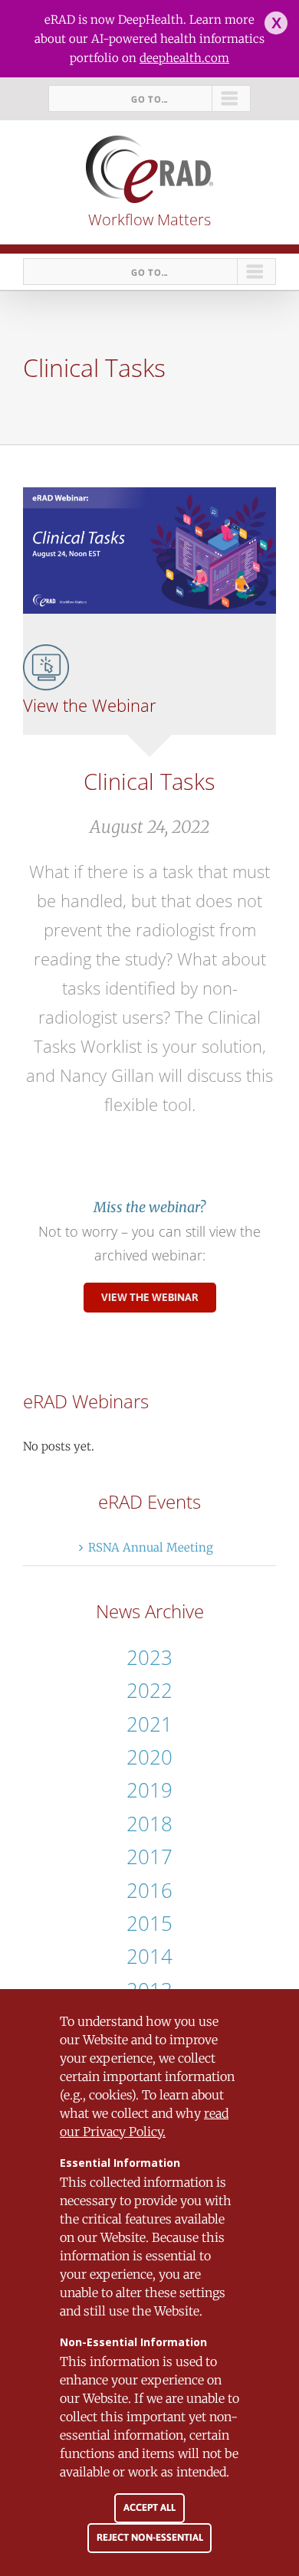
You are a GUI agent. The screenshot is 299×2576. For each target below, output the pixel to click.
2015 (149, 1923)
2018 (149, 1824)
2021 (149, 1724)
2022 (149, 1690)
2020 (149, 1757)
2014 (149, 1956)
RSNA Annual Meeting (151, 1547)
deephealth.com (184, 58)
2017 (149, 1857)
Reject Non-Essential (150, 2537)
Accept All (149, 2507)
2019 (149, 1790)
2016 (149, 1890)
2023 (149, 1657)
